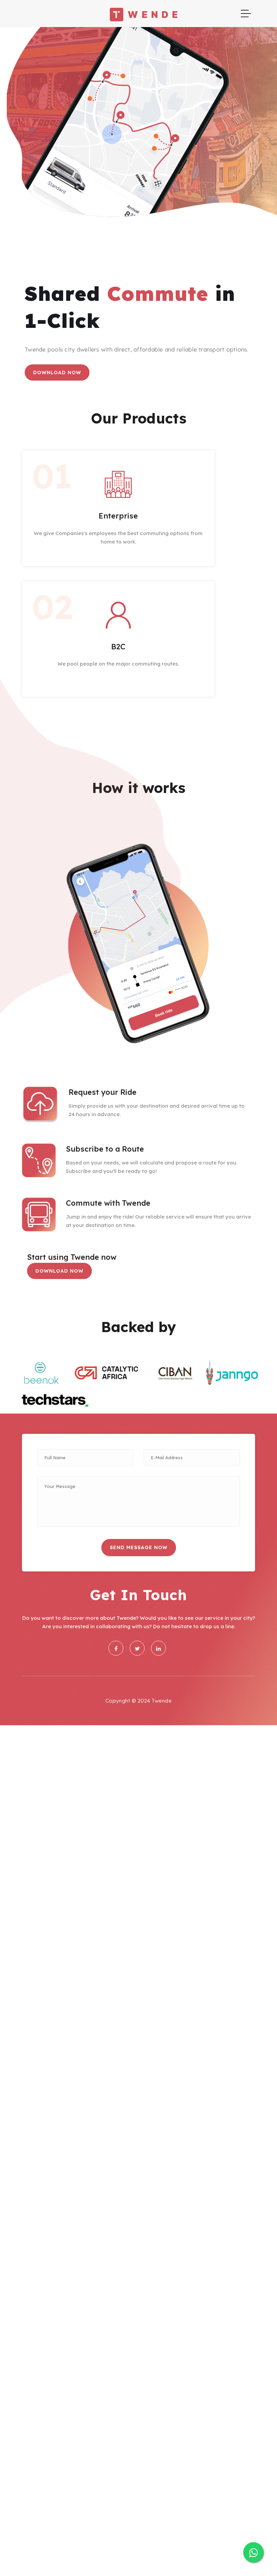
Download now (57, 372)
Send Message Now (139, 1547)
